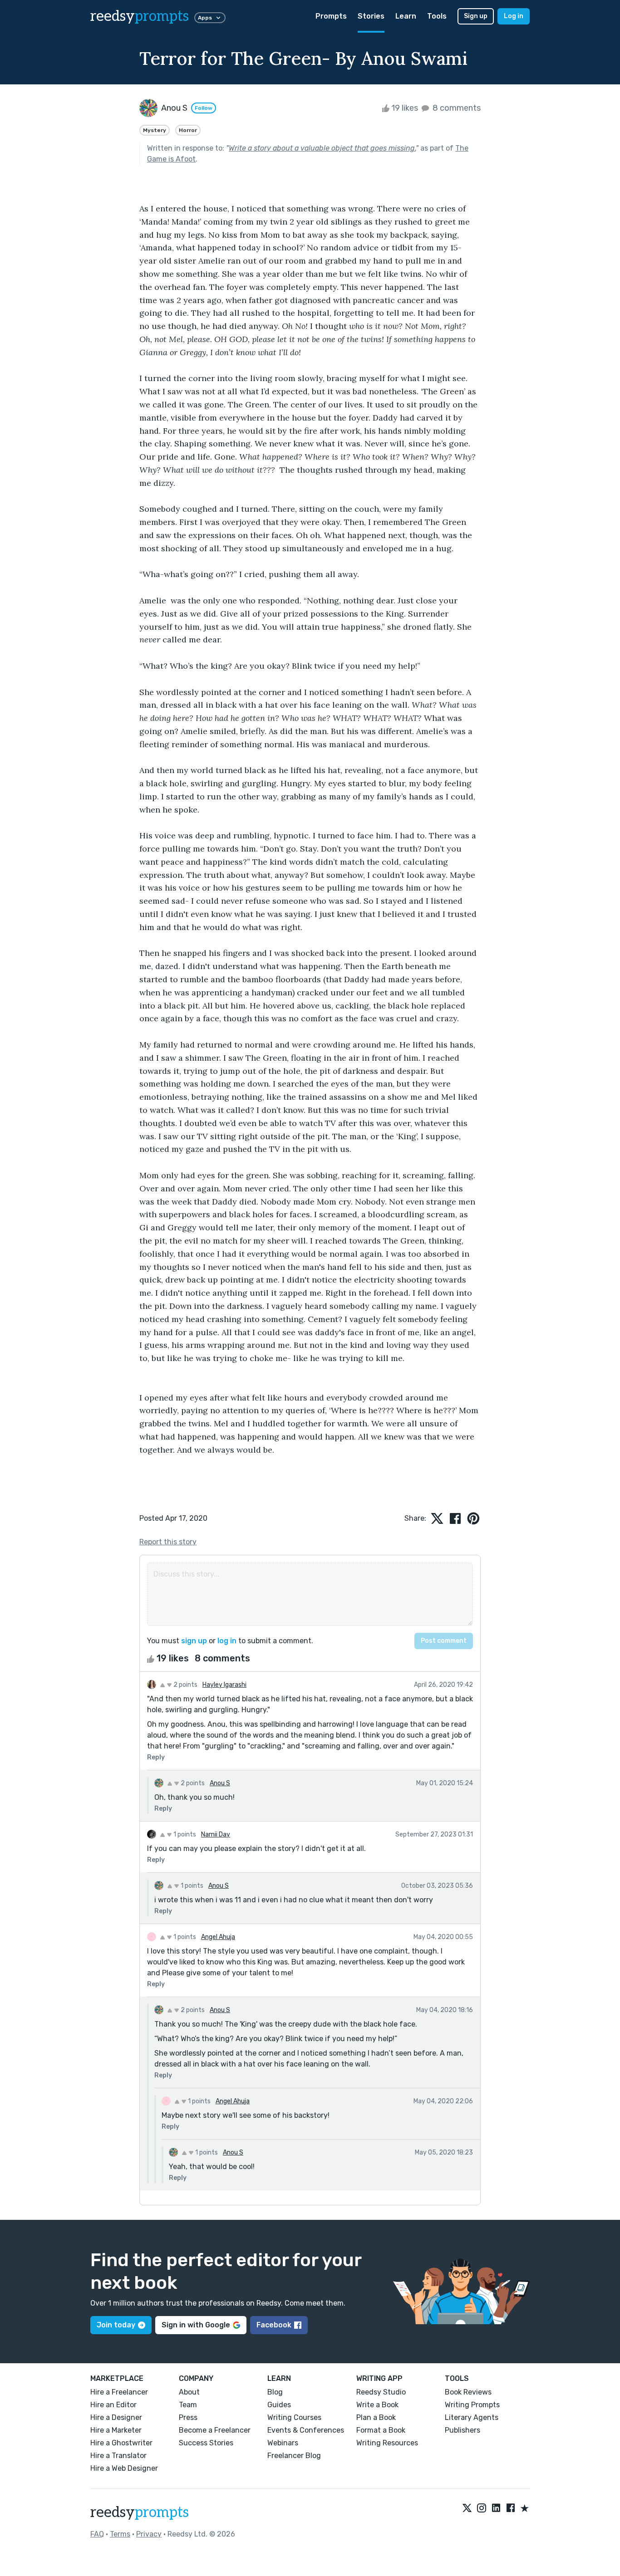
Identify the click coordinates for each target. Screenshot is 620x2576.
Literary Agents (472, 2417)
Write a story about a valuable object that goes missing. (322, 148)
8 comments (456, 108)
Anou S (220, 1783)
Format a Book (381, 2430)
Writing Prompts (472, 2405)
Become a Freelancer (215, 2430)
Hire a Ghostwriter (121, 2443)
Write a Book (377, 2405)
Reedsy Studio (381, 2392)
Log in (514, 16)
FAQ (97, 2534)
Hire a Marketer (116, 2430)
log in (227, 1641)
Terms (120, 2534)
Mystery (155, 130)
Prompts (331, 16)
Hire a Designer (116, 2417)
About (189, 2392)
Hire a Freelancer (119, 2392)
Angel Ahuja (218, 1937)
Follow (204, 108)
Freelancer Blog (294, 2456)
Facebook (274, 2325)
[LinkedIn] (496, 2509)
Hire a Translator (118, 2456)
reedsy (140, 16)
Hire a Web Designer (124, 2468)
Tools (437, 16)
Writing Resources (387, 2443)
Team (188, 2405)
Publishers (463, 2430)
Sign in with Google (196, 2325)
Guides (279, 2405)
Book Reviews (468, 2392)
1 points (184, 1834)
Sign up (476, 16)
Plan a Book (376, 2417)
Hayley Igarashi (224, 1685)
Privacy (149, 2534)
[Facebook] (511, 2509)
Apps (205, 18)
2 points (185, 1685)
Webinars (283, 2443)
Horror (188, 130)
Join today (116, 2325)
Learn (406, 16)
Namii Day (216, 1834)
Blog (275, 2392)
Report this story (168, 1542)
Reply (156, 1757)
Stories (371, 16)
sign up (194, 1641)
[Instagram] (482, 2509)
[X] (467, 2509)
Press (188, 2417)
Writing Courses (294, 2417)
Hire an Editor (113, 2405)
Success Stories (206, 2443)
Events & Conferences (306, 2430)
